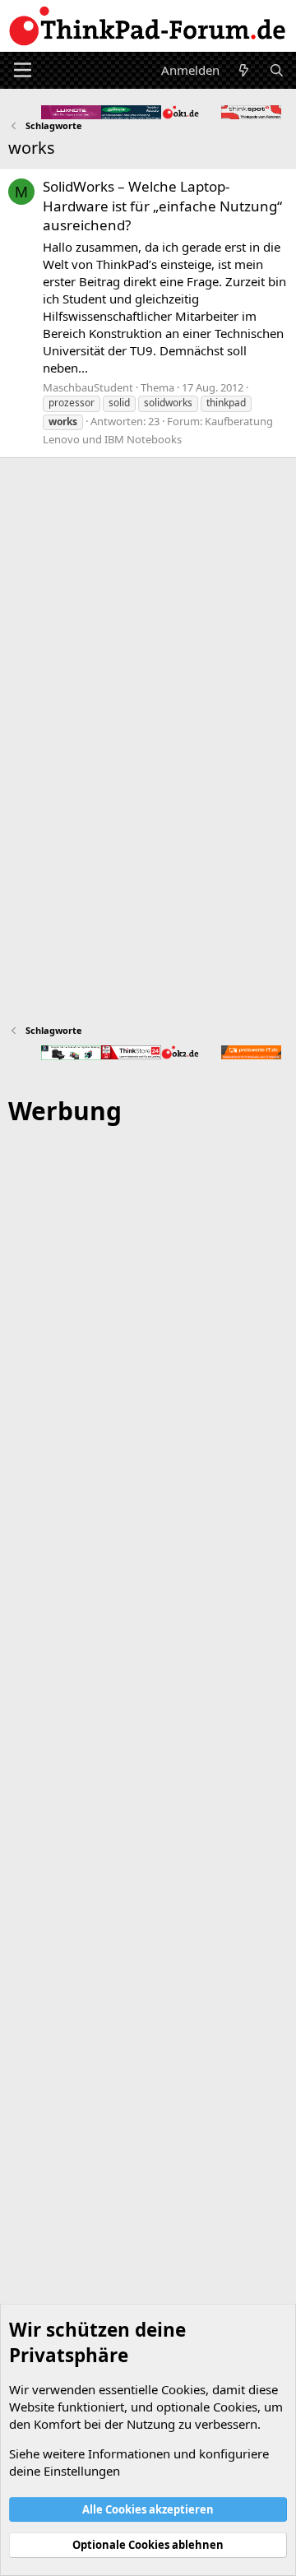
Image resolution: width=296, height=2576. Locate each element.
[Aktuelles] (244, 70)
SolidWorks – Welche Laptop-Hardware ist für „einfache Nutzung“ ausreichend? (162, 206)
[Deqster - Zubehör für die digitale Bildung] (71, 1053)
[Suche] (277, 70)
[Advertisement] (148, 1805)
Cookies (183, 2389)
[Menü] (23, 70)
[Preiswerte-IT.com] (251, 1052)
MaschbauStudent (88, 387)
